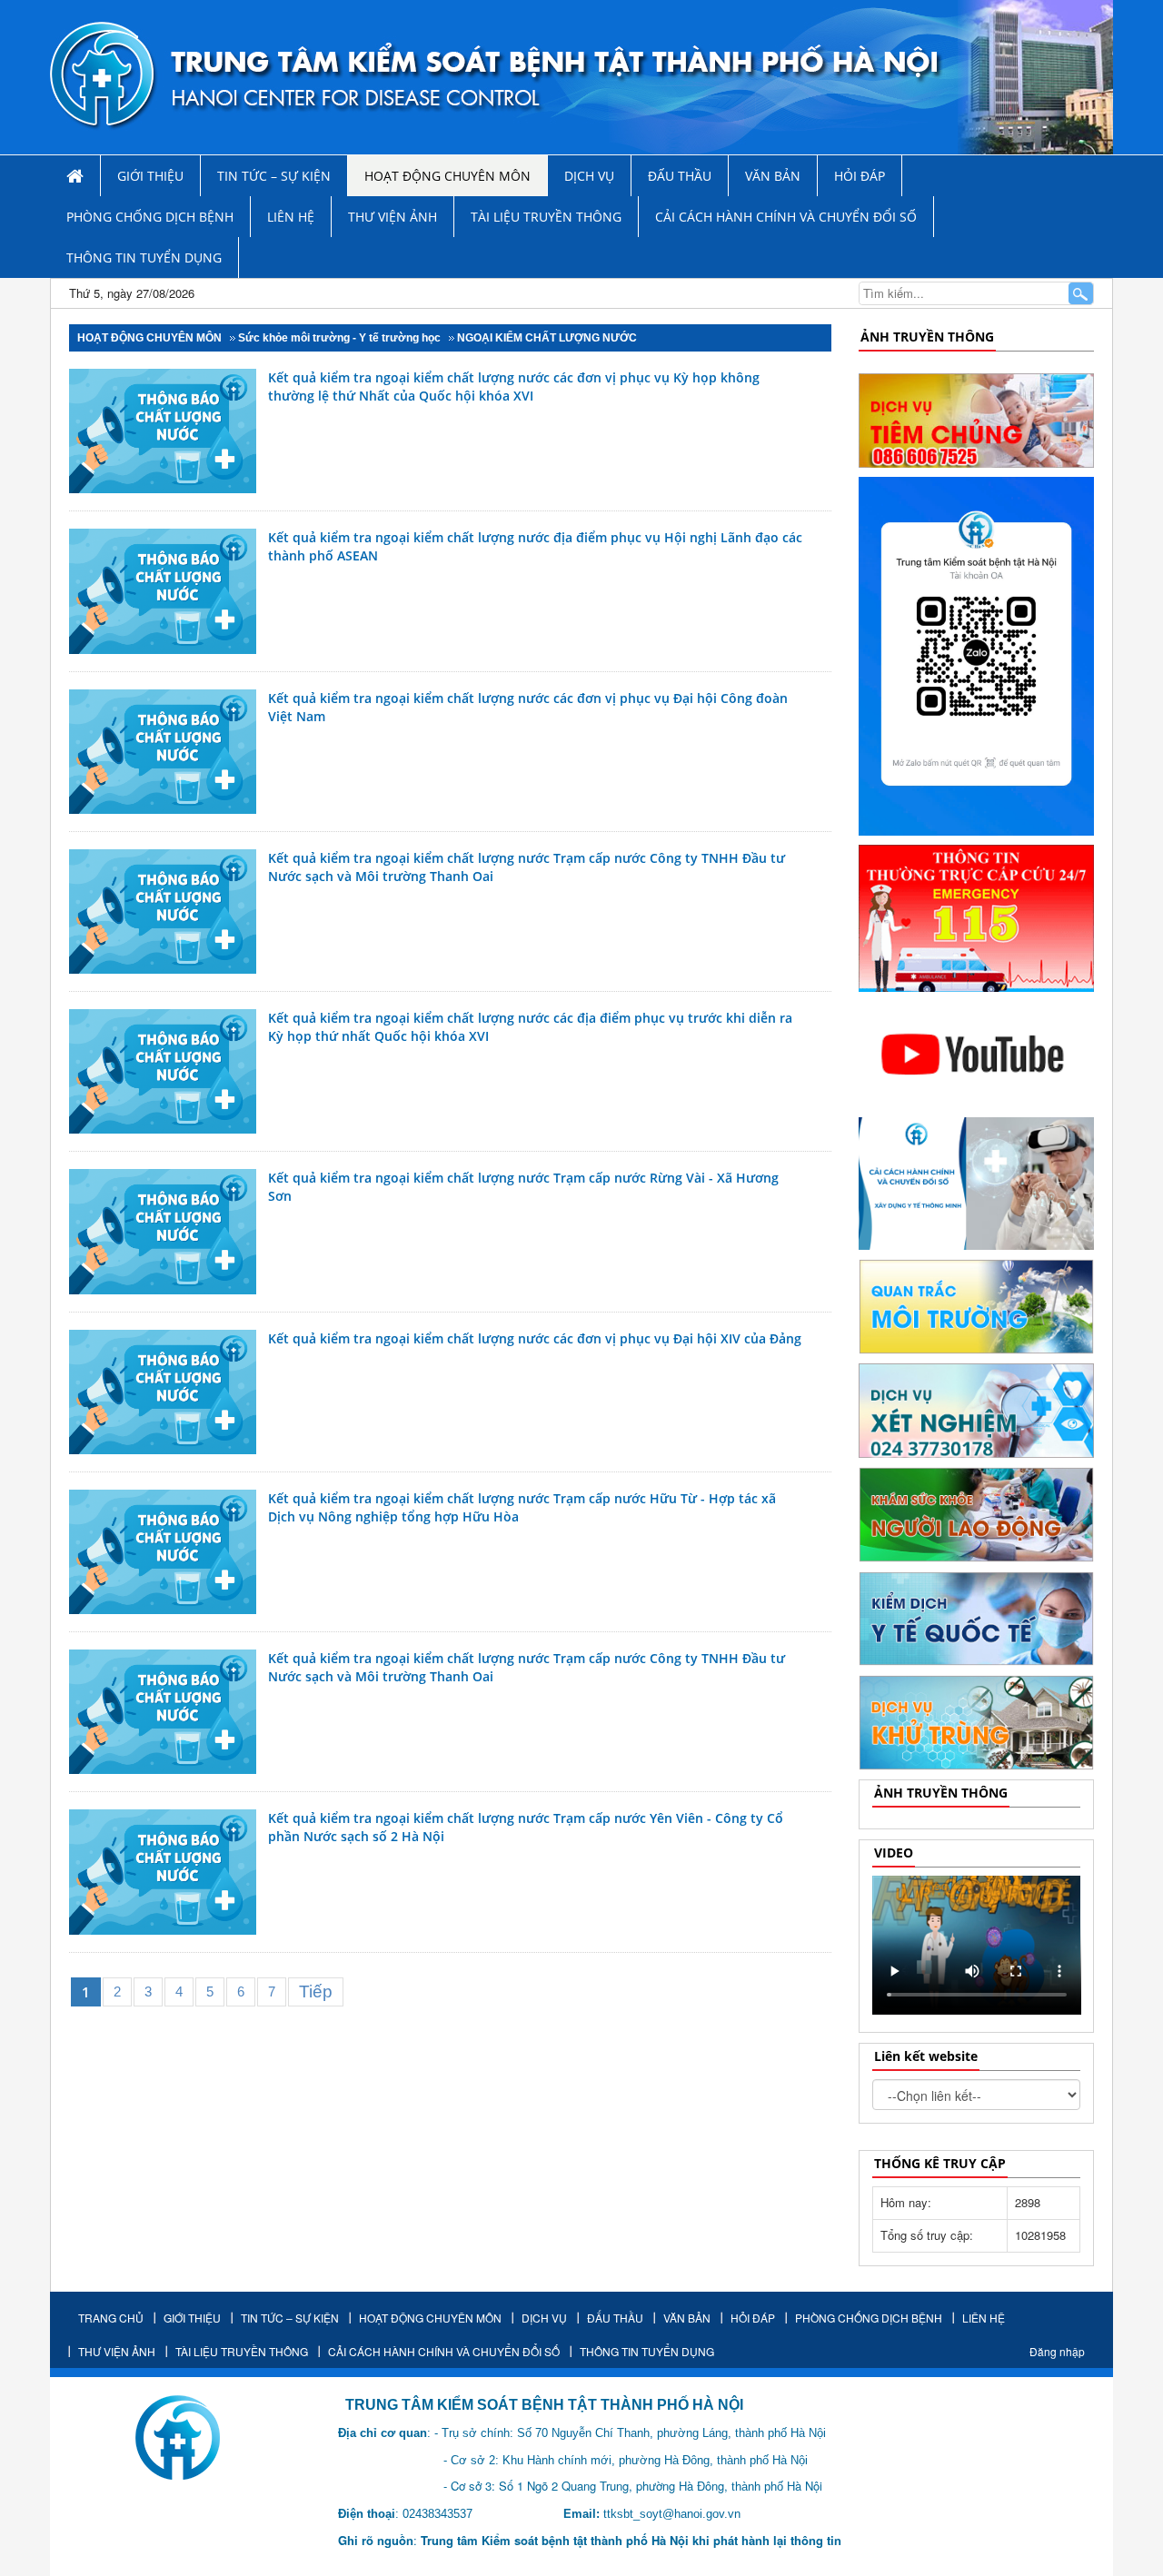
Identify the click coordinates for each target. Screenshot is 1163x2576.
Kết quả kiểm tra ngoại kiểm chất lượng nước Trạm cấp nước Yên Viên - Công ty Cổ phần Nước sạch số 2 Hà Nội (526, 1827)
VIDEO (894, 1853)
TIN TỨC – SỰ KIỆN (274, 176)
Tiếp (316, 1991)
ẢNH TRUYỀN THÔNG (927, 337)
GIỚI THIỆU (150, 176)
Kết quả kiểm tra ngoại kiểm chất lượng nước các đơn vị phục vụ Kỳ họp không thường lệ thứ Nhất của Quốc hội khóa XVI (514, 386)
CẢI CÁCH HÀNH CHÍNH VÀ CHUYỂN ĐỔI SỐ (786, 217)
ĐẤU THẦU (680, 176)
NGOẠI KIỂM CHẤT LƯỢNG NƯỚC (547, 338)
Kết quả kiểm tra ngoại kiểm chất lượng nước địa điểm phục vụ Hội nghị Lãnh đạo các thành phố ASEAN (535, 546)
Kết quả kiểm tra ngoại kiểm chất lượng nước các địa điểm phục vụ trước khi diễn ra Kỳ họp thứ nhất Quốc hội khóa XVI (530, 1027)
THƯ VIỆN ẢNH (393, 217)
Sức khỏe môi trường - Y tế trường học (339, 338)
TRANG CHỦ (111, 2318)
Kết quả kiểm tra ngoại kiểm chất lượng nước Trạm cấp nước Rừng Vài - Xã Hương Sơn (523, 1187)
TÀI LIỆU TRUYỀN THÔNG (546, 217)
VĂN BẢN (773, 176)
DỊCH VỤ (589, 176)
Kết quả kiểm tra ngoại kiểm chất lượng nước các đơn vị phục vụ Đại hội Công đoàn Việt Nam (528, 707)
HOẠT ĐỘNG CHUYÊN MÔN (447, 176)
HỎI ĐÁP (860, 176)
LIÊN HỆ (291, 217)
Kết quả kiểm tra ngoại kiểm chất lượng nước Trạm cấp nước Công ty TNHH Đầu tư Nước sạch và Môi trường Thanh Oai (527, 867)
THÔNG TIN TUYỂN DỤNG (144, 258)
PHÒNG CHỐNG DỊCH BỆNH (150, 217)
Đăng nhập (1057, 2351)
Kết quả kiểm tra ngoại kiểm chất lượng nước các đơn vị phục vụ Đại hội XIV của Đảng (535, 1338)
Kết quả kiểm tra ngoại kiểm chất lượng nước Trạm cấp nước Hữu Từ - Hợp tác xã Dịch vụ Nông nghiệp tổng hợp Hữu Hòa (522, 1507)
